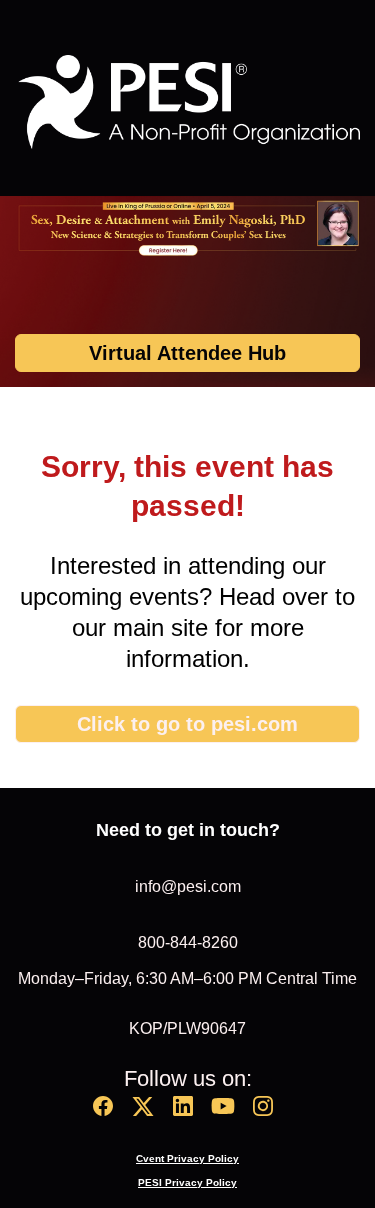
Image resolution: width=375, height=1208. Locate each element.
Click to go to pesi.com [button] (187, 724)
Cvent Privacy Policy (187, 1158)
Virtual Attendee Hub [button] (187, 353)
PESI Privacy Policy (187, 1182)
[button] (108, 1112)
